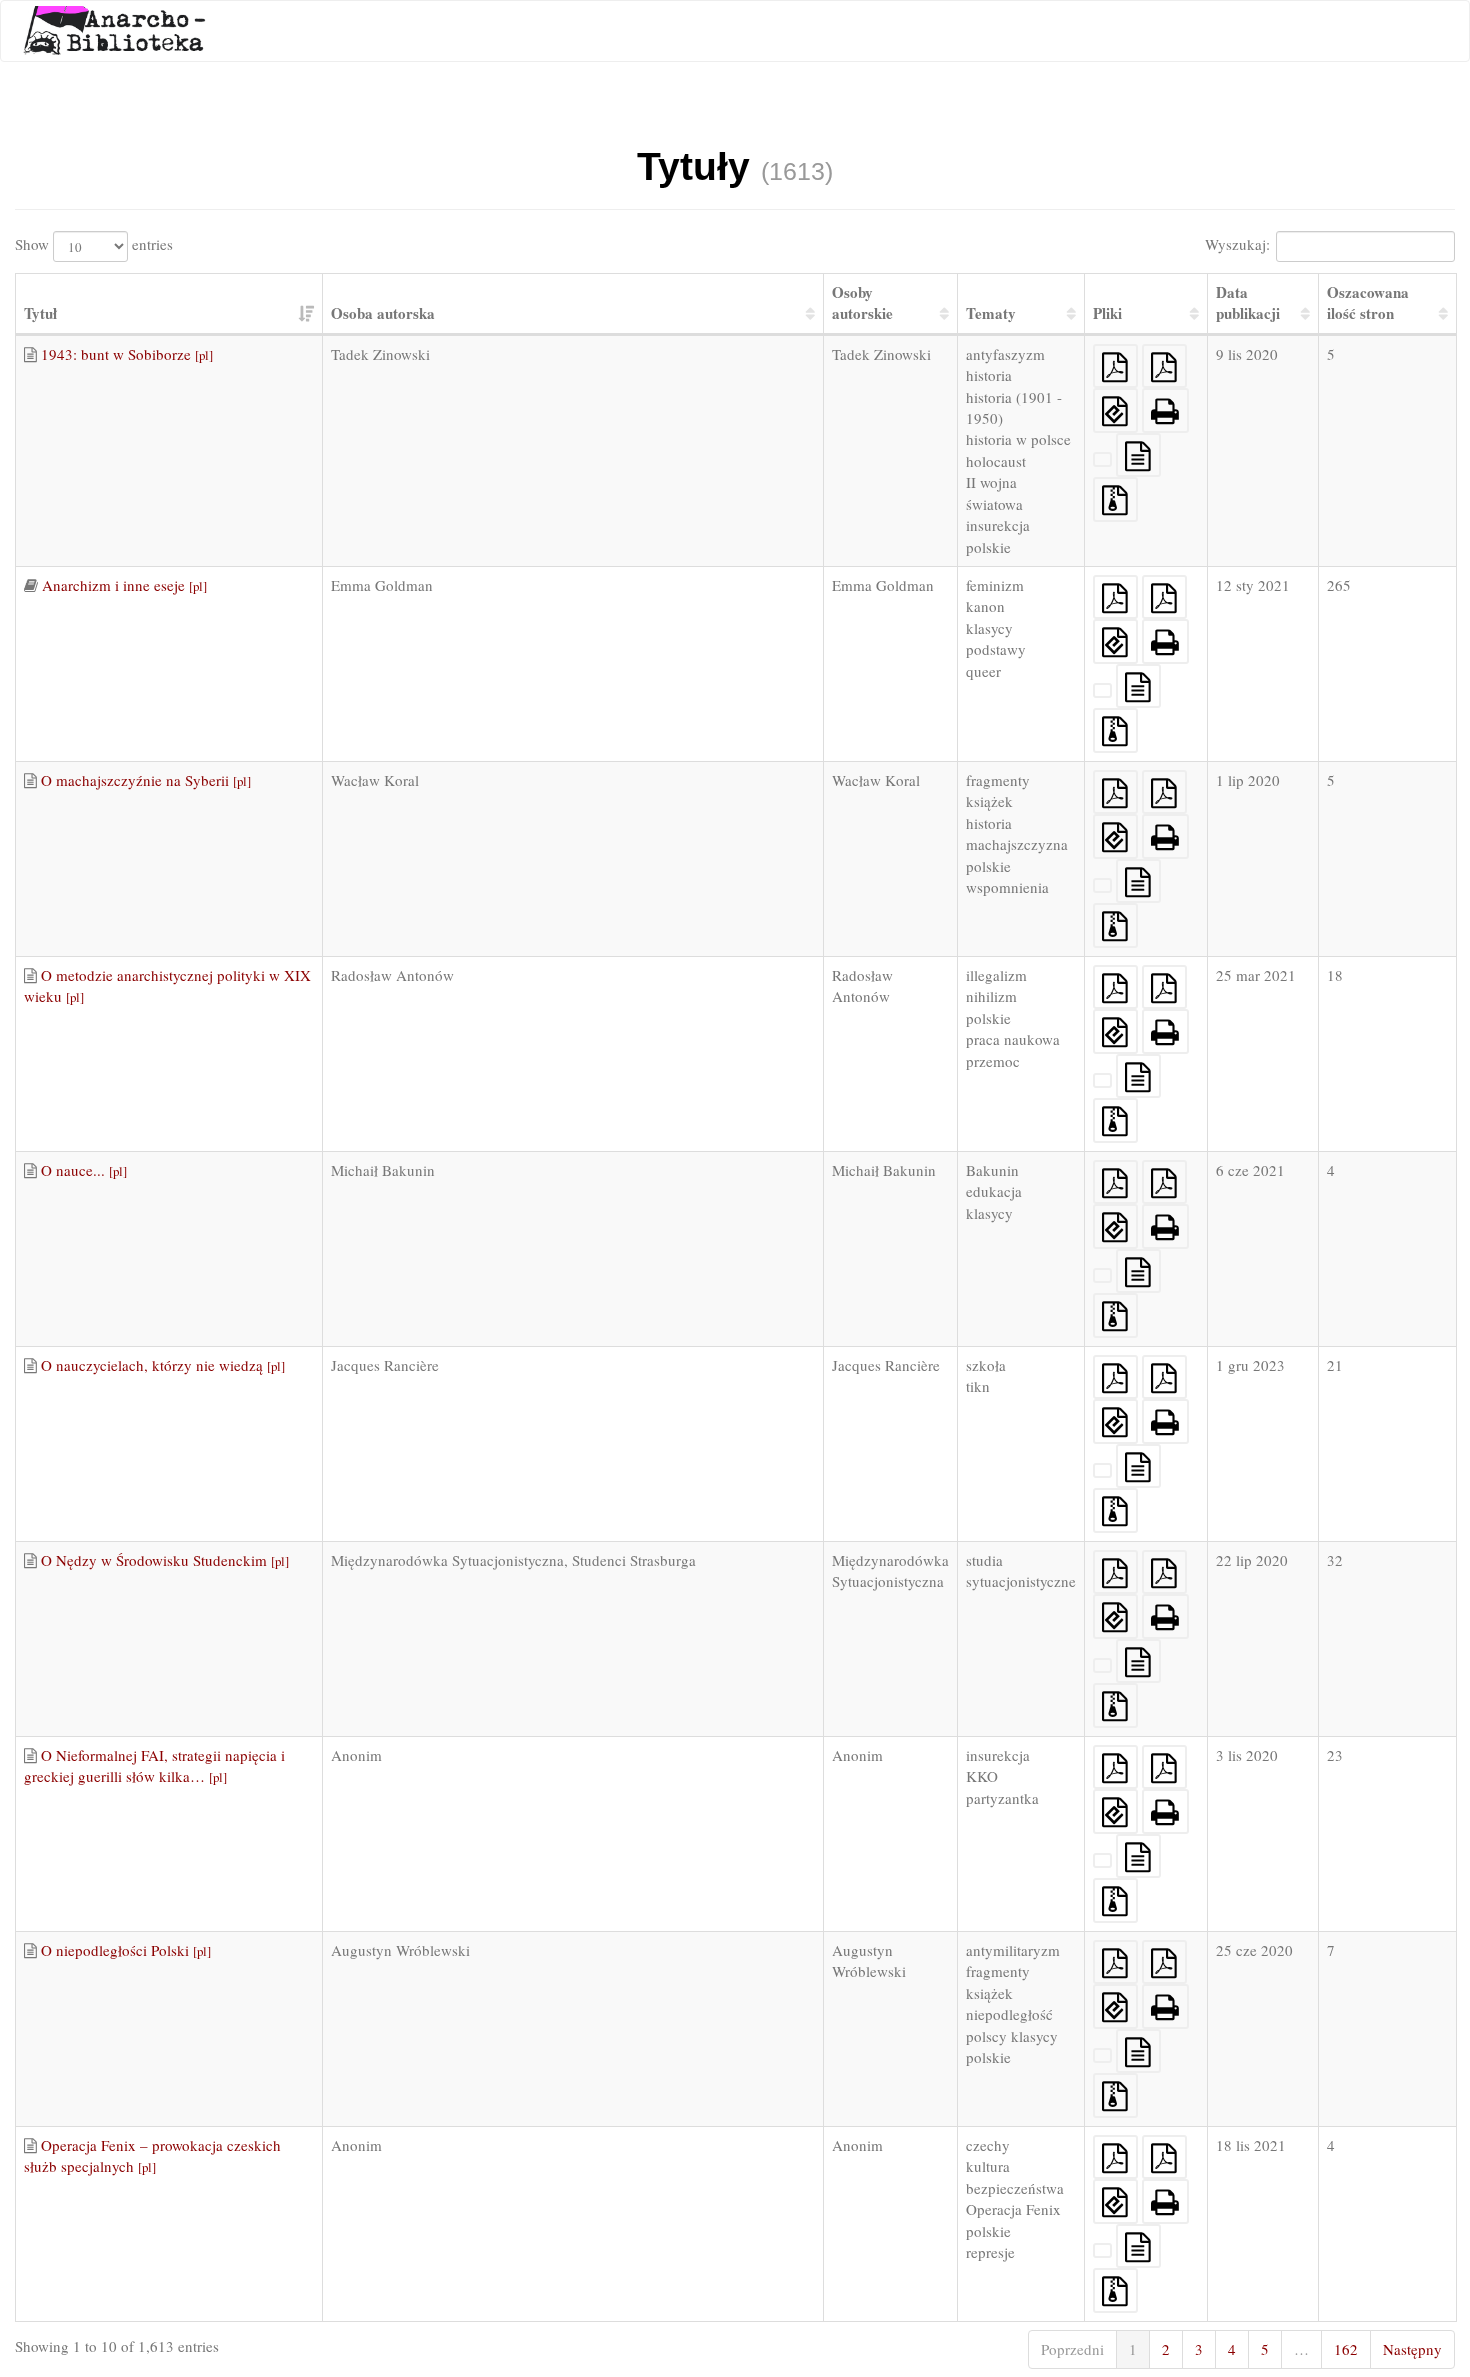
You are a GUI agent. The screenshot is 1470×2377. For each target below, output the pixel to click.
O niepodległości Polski (126, 1950)
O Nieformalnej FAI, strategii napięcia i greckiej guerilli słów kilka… (154, 1765)
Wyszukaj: (1237, 244)
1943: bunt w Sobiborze (127, 354)
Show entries (94, 244)
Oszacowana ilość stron (1368, 302)
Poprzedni (1072, 2349)
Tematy (991, 313)
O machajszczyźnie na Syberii (146, 780)
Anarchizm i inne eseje (124, 585)
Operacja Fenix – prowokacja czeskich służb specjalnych (152, 2155)
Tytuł (40, 313)
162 (1346, 2349)
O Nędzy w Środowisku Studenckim (165, 1560)
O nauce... (84, 1170)
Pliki (1107, 313)
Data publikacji (1248, 302)
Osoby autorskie (862, 302)
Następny (1412, 2349)
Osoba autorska (383, 313)
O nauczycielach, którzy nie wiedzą (163, 1365)
